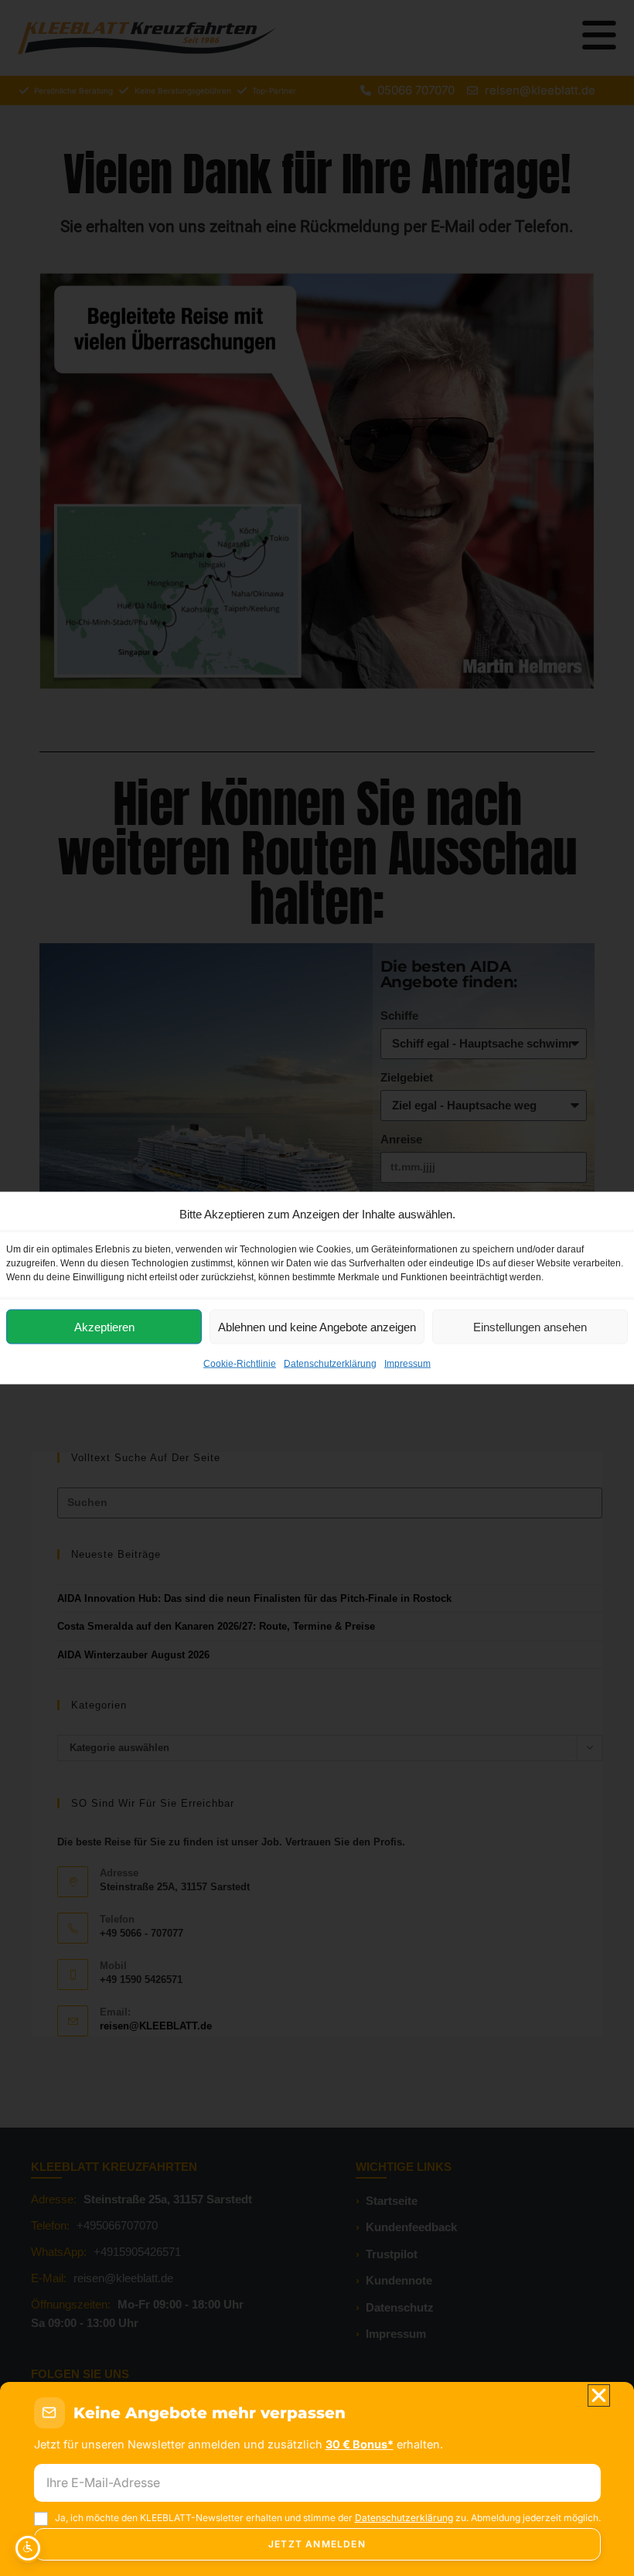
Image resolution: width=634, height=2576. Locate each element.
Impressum (407, 1364)
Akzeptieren (104, 1326)
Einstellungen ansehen (530, 1326)
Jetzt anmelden (317, 2544)
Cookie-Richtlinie (240, 1364)
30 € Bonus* (360, 2444)
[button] (599, 2395)
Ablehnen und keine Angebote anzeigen (317, 1326)
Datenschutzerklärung (330, 1364)
